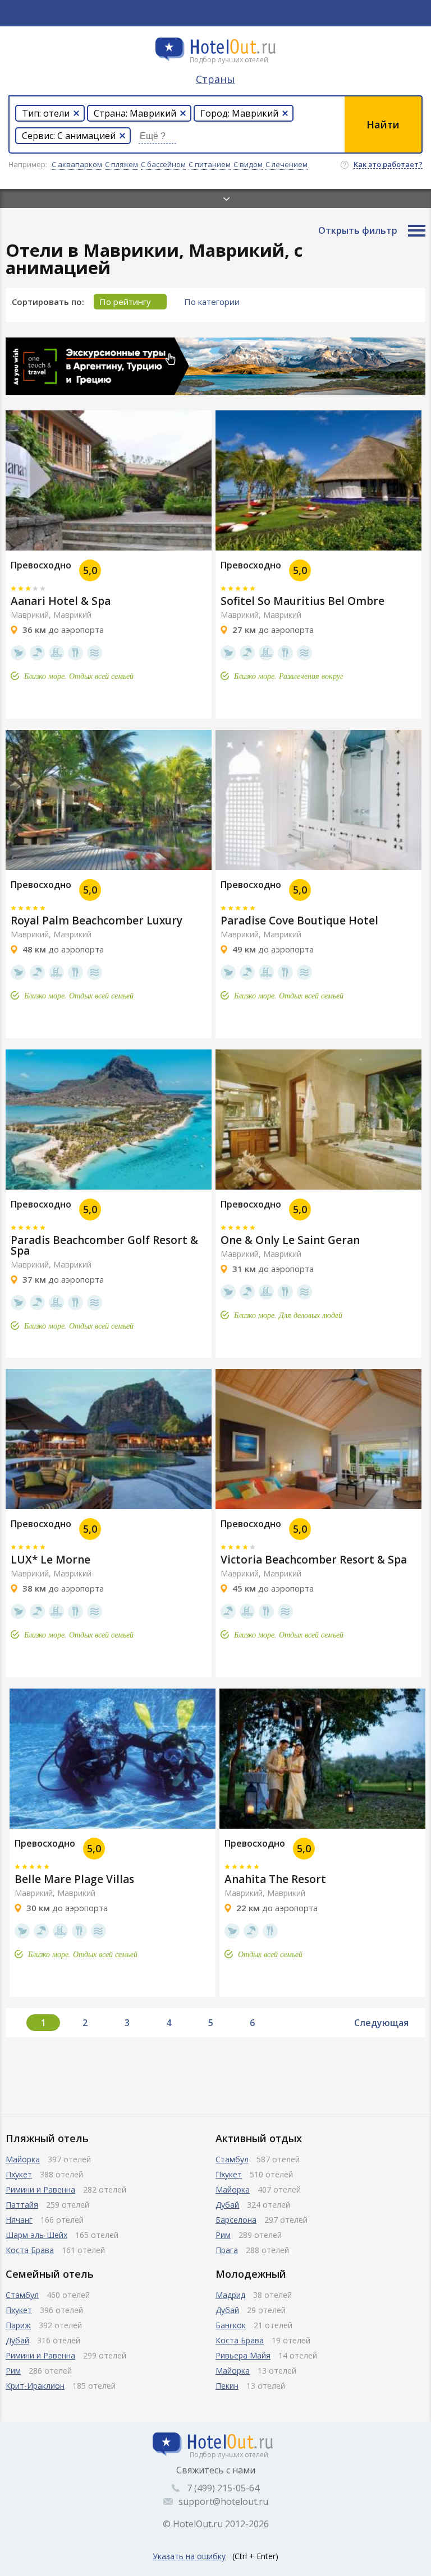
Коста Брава (30, 2250)
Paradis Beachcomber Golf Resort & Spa (104, 1245)
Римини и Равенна (40, 2189)
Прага (227, 2250)
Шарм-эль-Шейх (36, 2235)
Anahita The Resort (275, 1879)
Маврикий (72, 615)
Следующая (381, 2023)
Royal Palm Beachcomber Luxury (97, 921)
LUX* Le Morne (51, 1560)
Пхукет (19, 2174)
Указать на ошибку (189, 2556)
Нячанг (19, 2220)
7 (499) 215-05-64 (223, 2488)
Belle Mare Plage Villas (74, 1879)
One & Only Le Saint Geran (290, 1240)
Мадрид (230, 2295)
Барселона (236, 2220)
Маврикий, (31, 615)
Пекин (227, 2386)
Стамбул (232, 2159)
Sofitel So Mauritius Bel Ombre (302, 601)
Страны (215, 79)
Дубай (227, 2205)
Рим (223, 2235)
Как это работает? (388, 165)
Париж (18, 2325)
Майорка (23, 2159)
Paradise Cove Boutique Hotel (299, 921)
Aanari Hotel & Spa (61, 601)
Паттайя (22, 2205)
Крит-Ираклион (35, 2386)
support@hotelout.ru (223, 2501)
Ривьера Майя (243, 2355)
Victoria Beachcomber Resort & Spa (314, 1560)
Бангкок (231, 2325)
